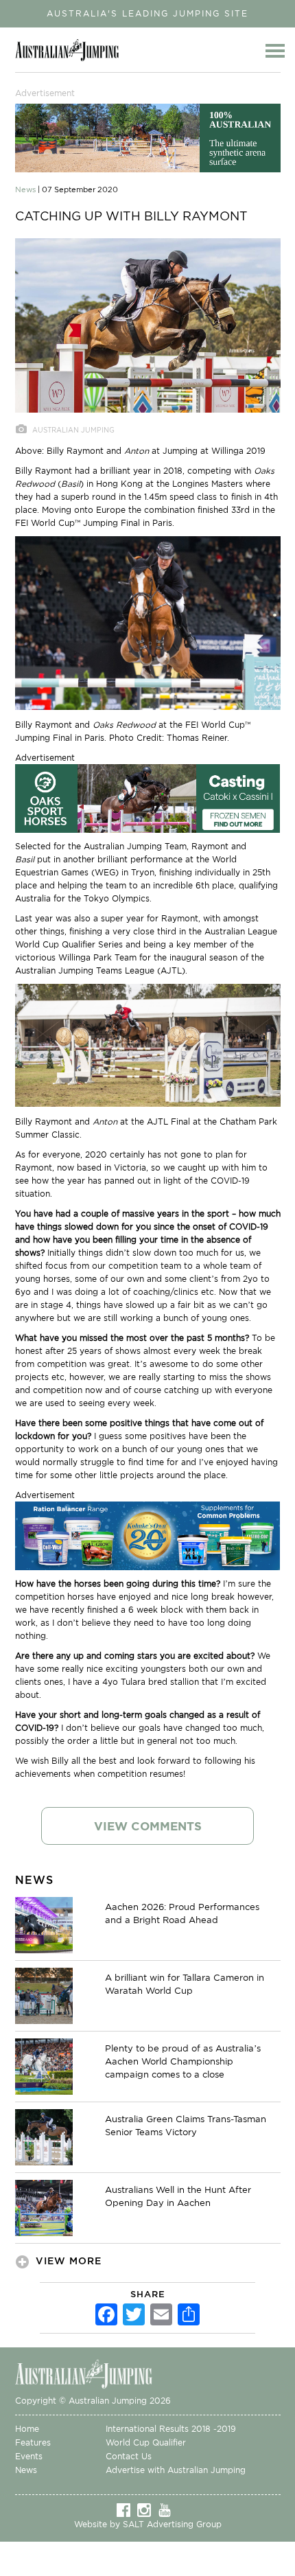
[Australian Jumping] (94, 2373)
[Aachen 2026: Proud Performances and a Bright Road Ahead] (44, 1924)
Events (29, 2456)
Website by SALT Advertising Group (148, 2524)
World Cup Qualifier (146, 2442)
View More (69, 2261)
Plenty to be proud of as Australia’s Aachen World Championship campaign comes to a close (183, 2061)
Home (27, 2429)
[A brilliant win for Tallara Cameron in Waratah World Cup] (44, 1995)
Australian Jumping (71, 50)
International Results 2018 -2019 (171, 2429)
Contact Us (129, 2456)
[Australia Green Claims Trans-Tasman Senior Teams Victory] (44, 2137)
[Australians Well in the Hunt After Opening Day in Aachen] (44, 2207)
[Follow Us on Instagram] (147, 2509)
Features (33, 2442)
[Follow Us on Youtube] (168, 2509)
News (26, 2470)
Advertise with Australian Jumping (176, 2470)
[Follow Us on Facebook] (127, 2509)
